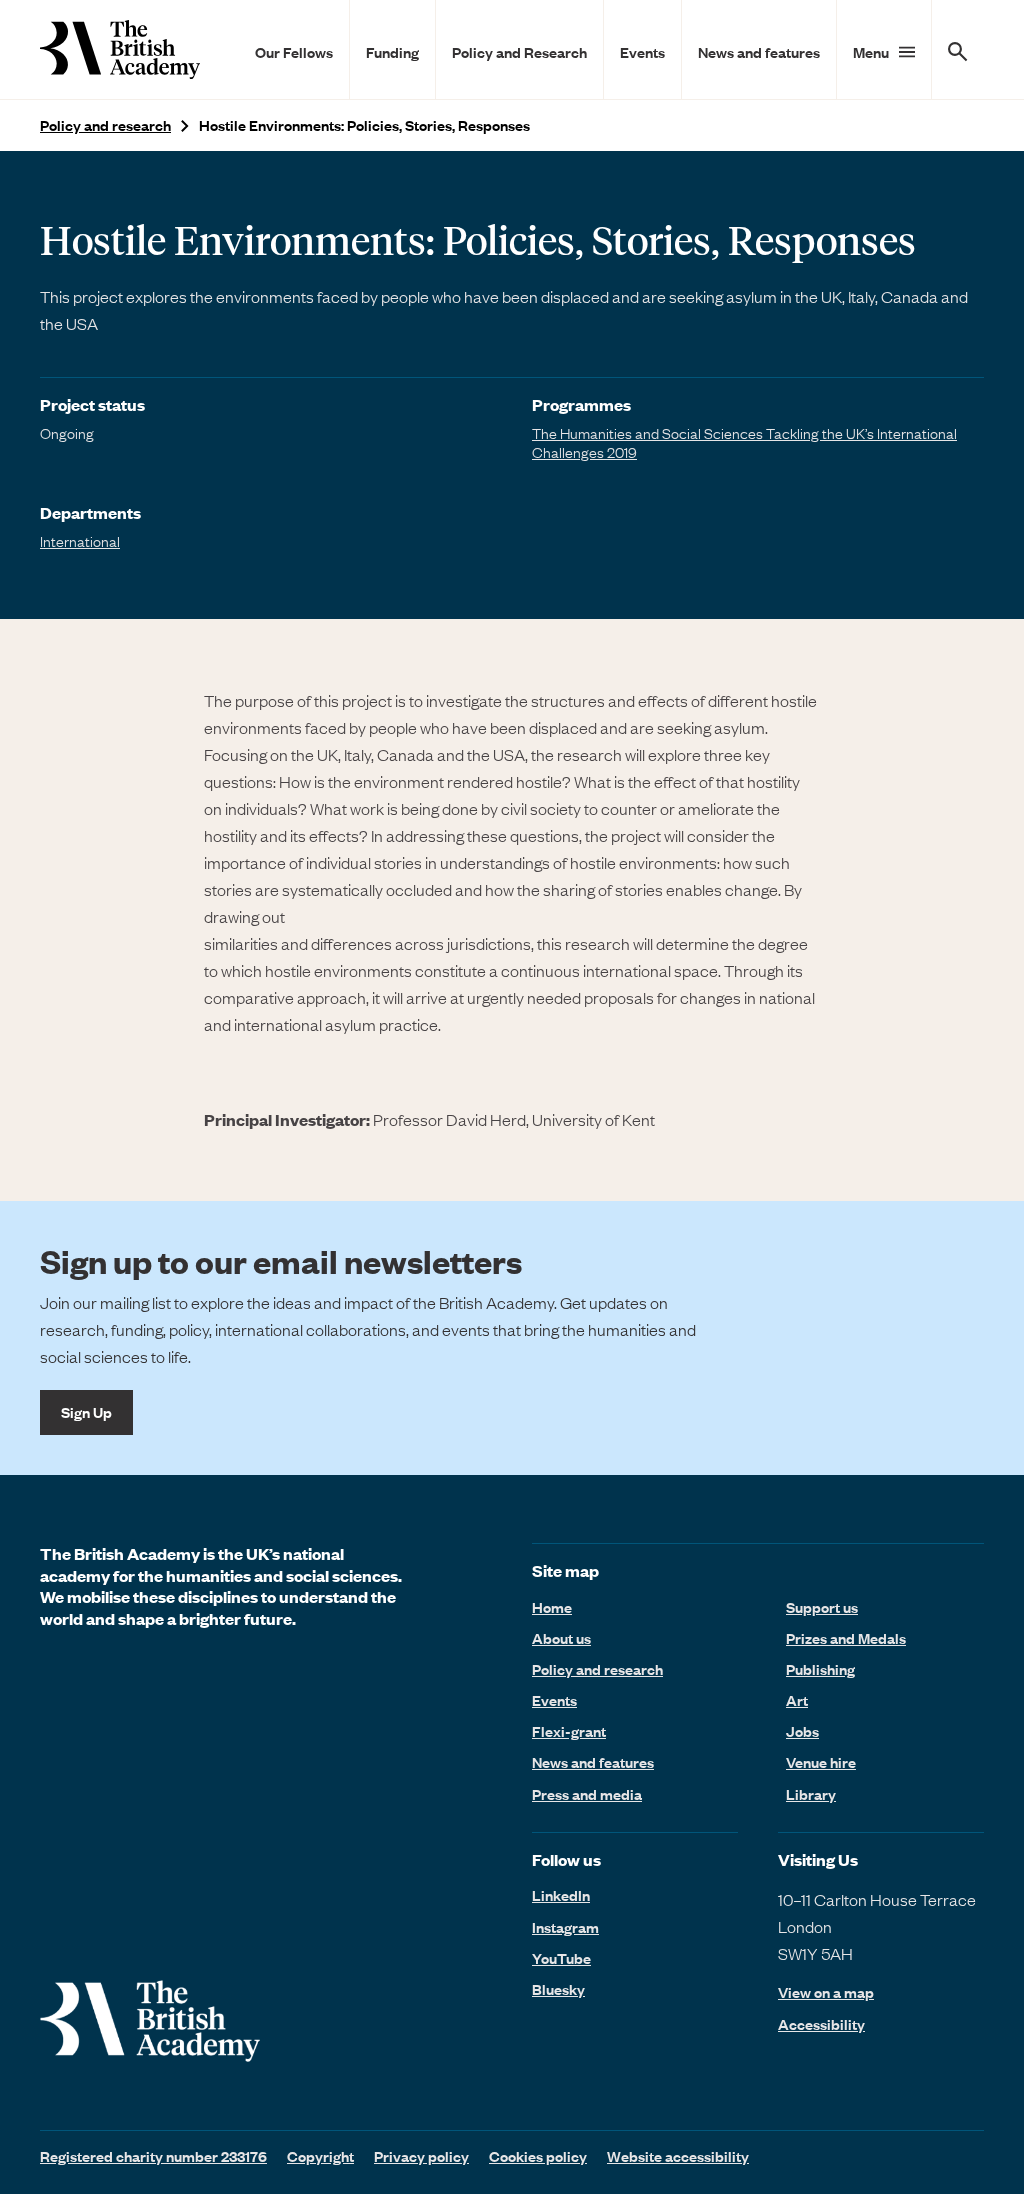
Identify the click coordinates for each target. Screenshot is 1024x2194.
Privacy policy (421, 2156)
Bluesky (558, 1989)
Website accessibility (678, 2156)
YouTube (561, 1958)
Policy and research (105, 125)
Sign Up (86, 1412)
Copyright (320, 2156)
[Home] (120, 49)
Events (642, 52)
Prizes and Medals (846, 1638)
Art (797, 1700)
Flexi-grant (569, 1731)
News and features (759, 52)
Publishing (820, 1669)
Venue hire (821, 1762)
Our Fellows (294, 52)
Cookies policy (538, 2156)
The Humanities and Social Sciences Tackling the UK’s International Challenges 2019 (744, 442)
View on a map (826, 1992)
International (80, 541)
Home (552, 1607)
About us (561, 1638)
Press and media (587, 1794)
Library (811, 1794)
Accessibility (821, 2024)
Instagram (565, 1927)
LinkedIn (561, 1895)
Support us (822, 1607)
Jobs (802, 1731)
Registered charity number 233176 (153, 2156)
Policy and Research (519, 52)
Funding (392, 52)
